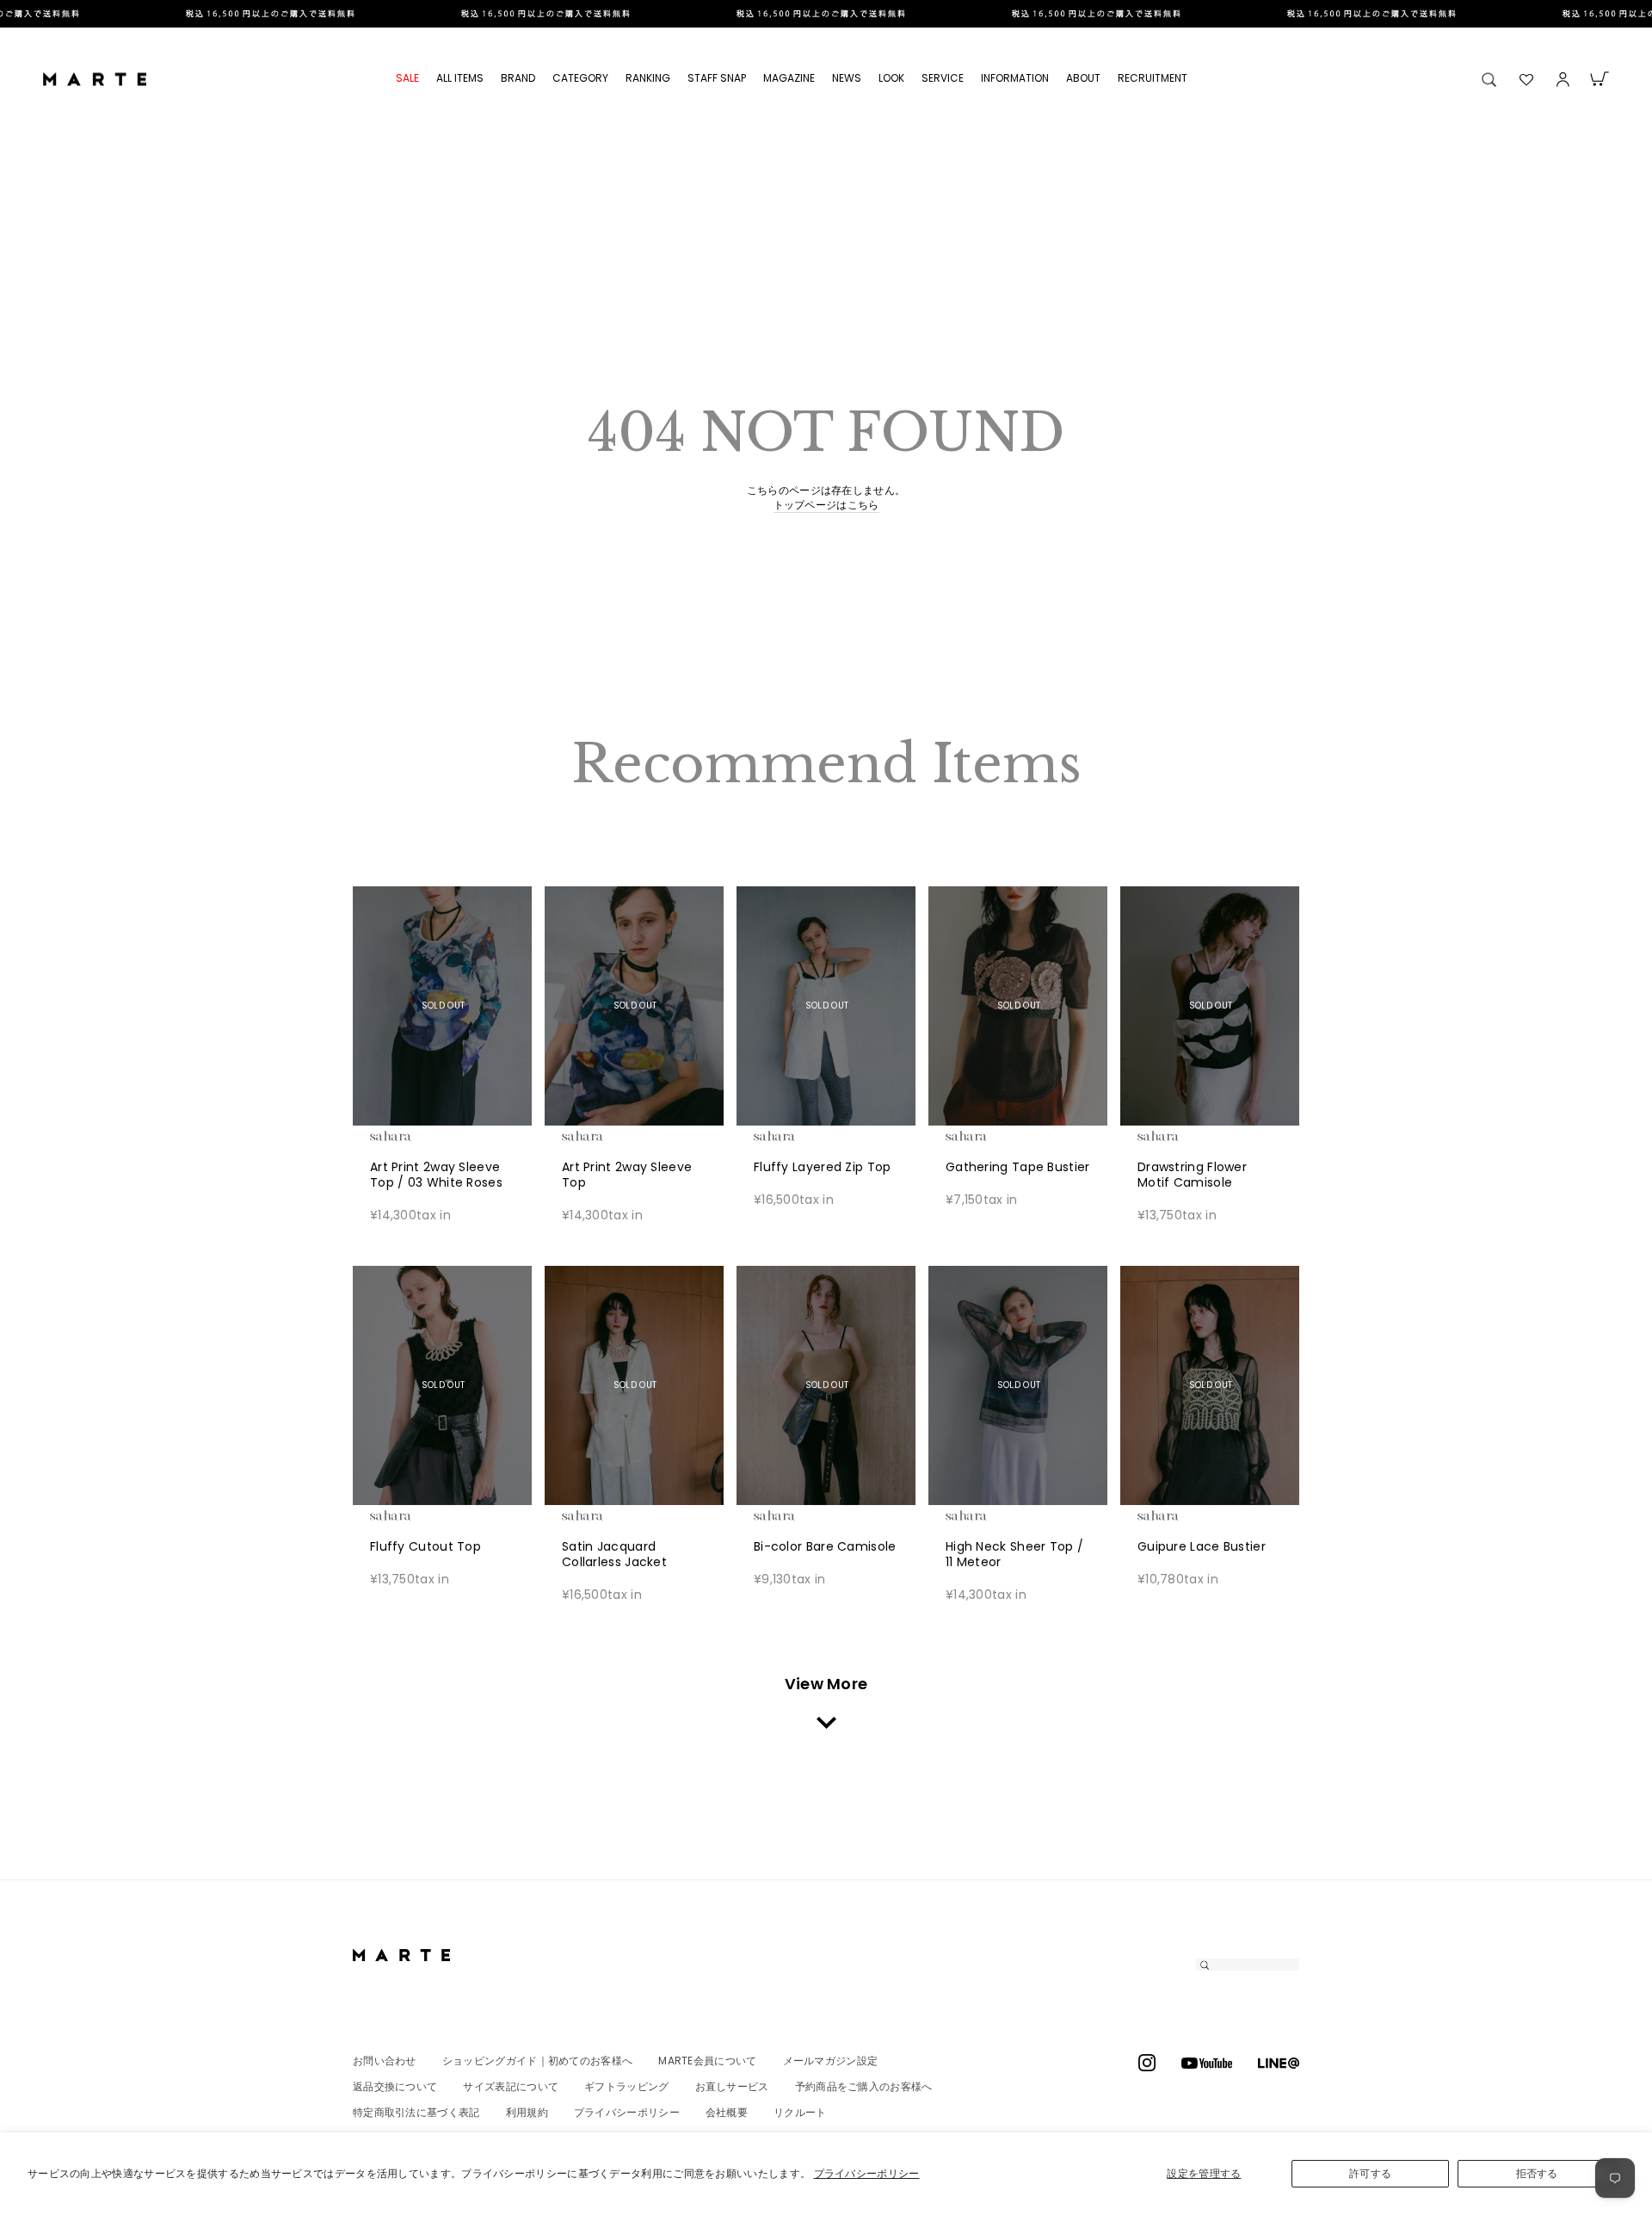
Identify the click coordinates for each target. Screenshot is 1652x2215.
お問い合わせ (385, 2061)
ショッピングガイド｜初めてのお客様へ (537, 2061)
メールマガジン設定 (831, 2061)
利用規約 (527, 2112)
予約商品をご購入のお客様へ (864, 2086)
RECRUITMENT (1153, 78)
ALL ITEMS (460, 78)
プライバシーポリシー (867, 2173)
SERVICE (943, 78)
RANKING (648, 78)
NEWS (847, 78)
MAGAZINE (789, 78)
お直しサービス (732, 2086)
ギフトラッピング (626, 2086)
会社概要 (727, 2112)
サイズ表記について (511, 2086)
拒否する (1537, 2173)
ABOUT (1083, 78)
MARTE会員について (707, 2061)
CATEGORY (580, 78)
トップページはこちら (826, 505)
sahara (417, 1136)
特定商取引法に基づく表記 (416, 2112)
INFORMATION (1015, 78)
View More (826, 1684)
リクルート (800, 2112)
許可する (1370, 2173)
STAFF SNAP (717, 78)
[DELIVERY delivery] (826, 14)
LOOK (891, 78)
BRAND (518, 78)
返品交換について (395, 2086)
